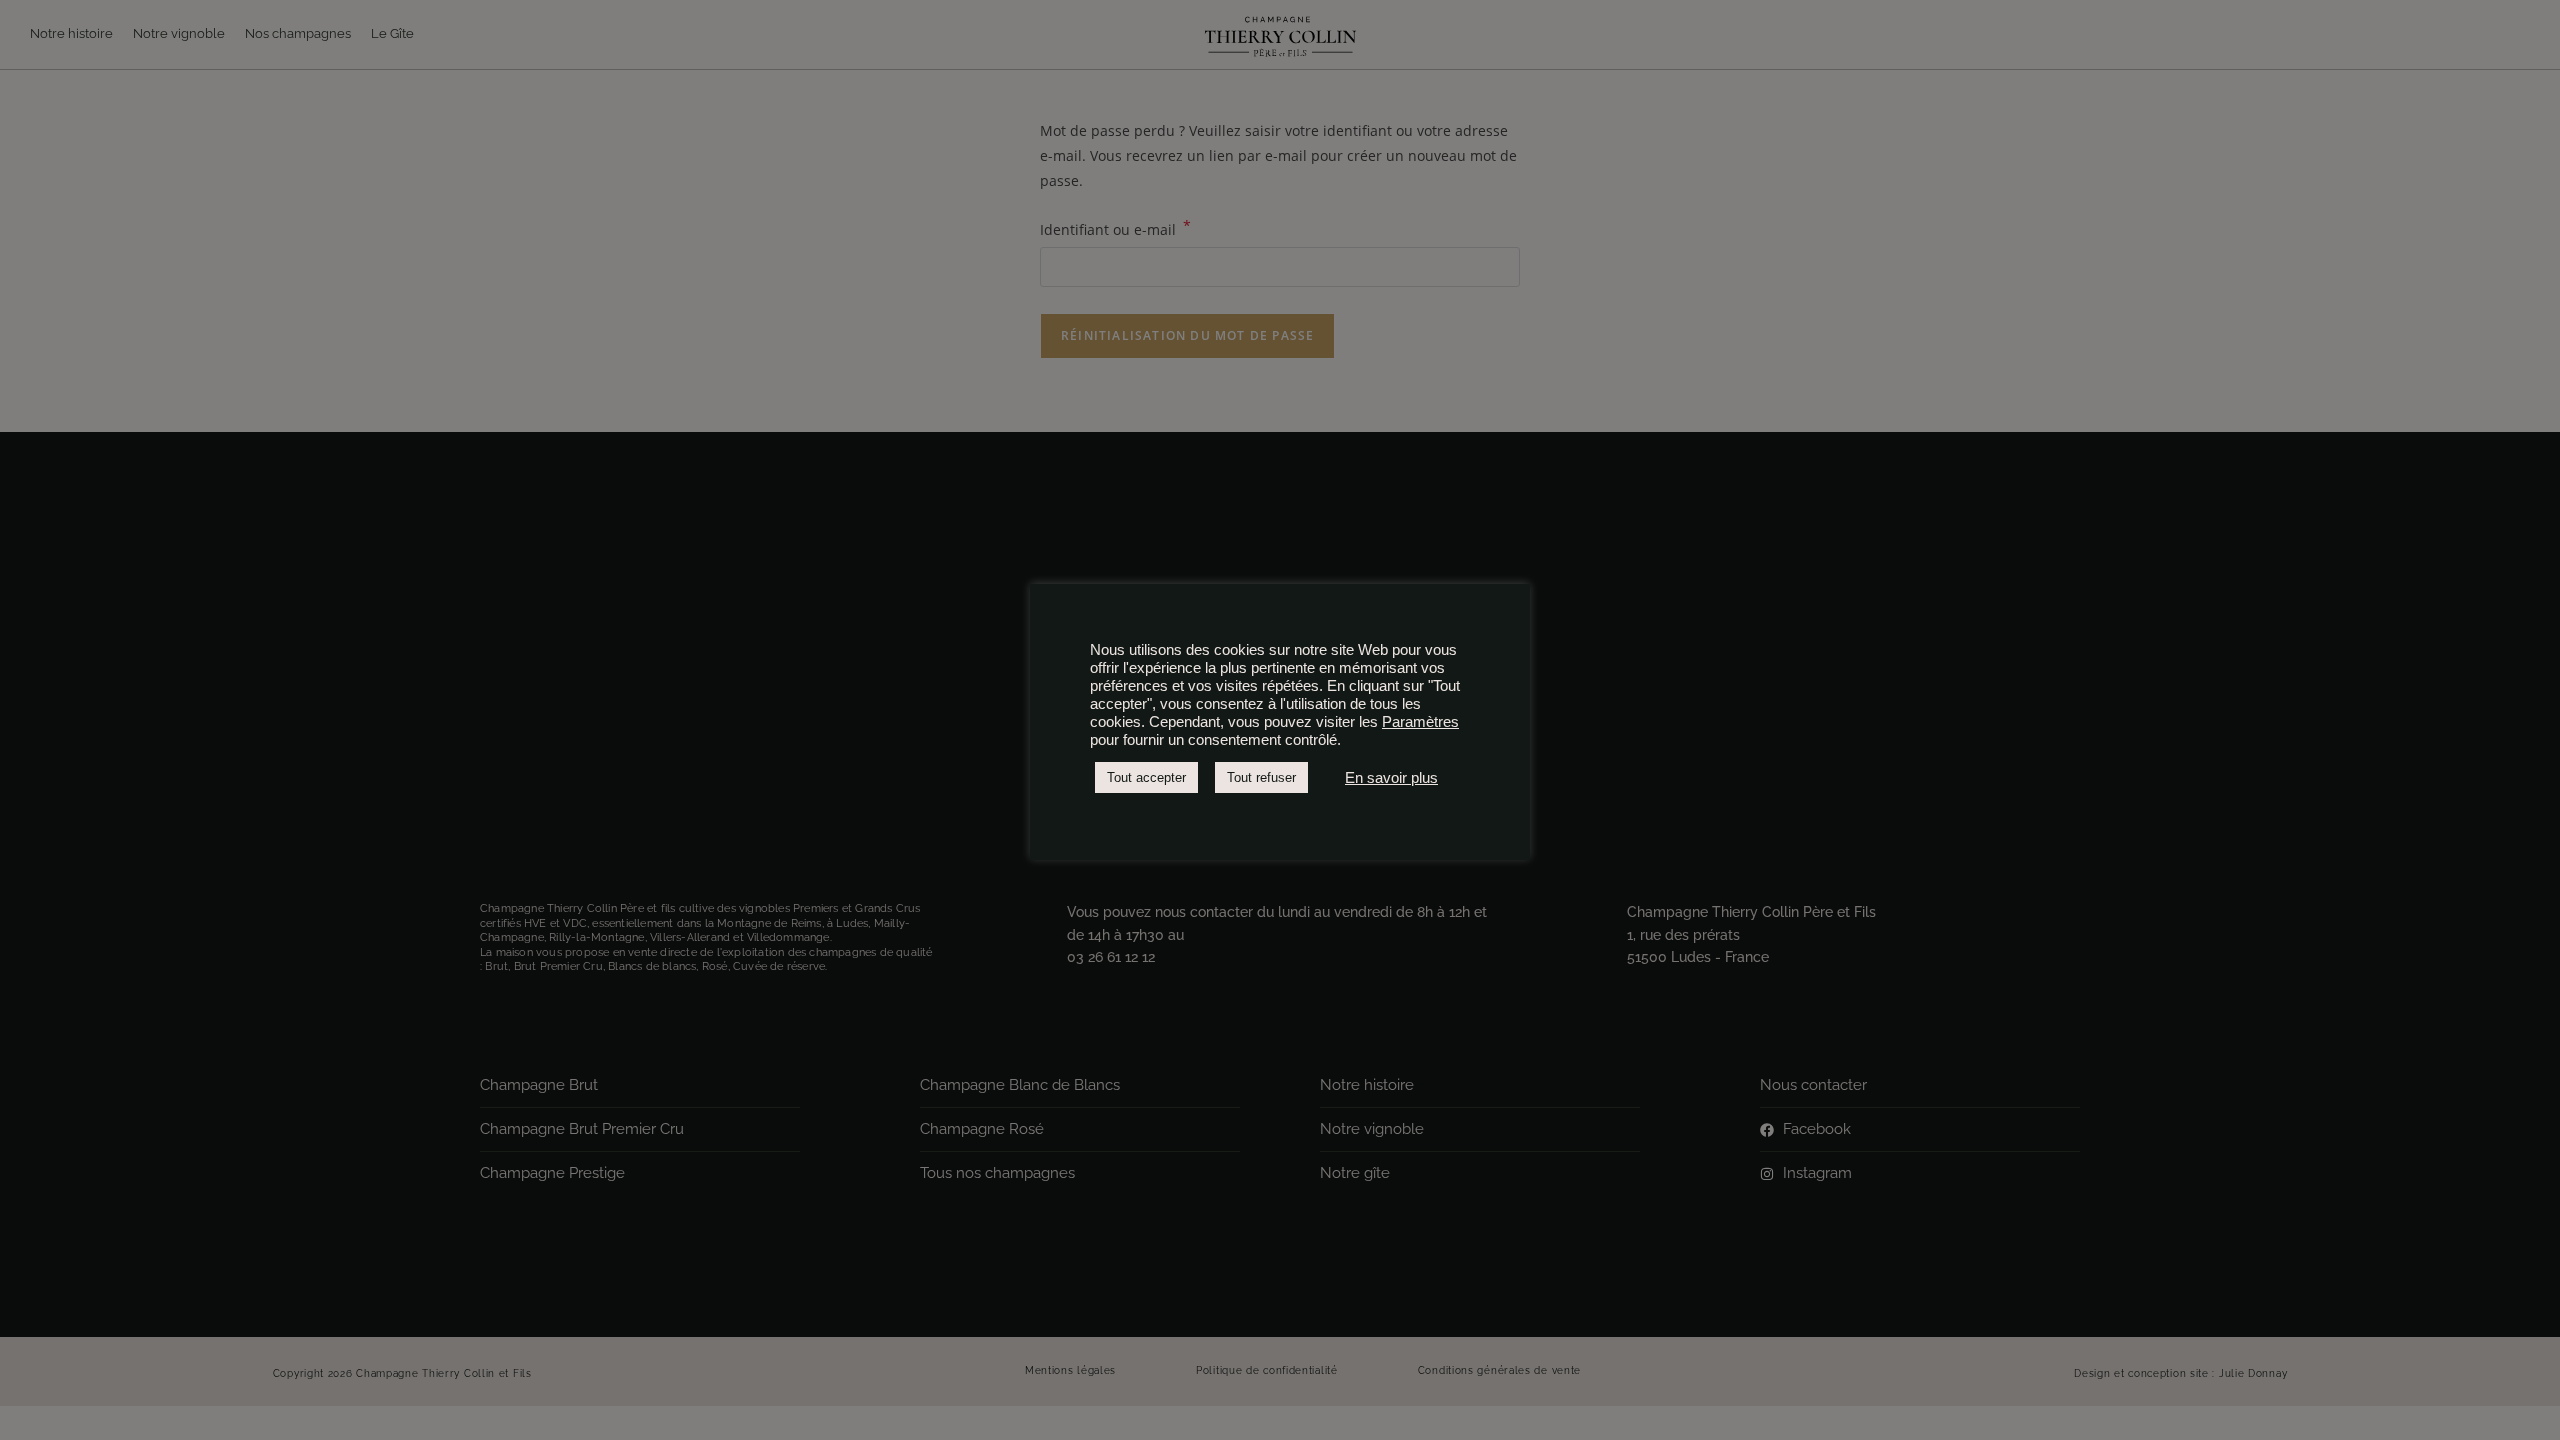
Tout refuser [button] (1261, 777)
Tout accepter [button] (1146, 777)
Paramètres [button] (1420, 722)
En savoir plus (1391, 778)
